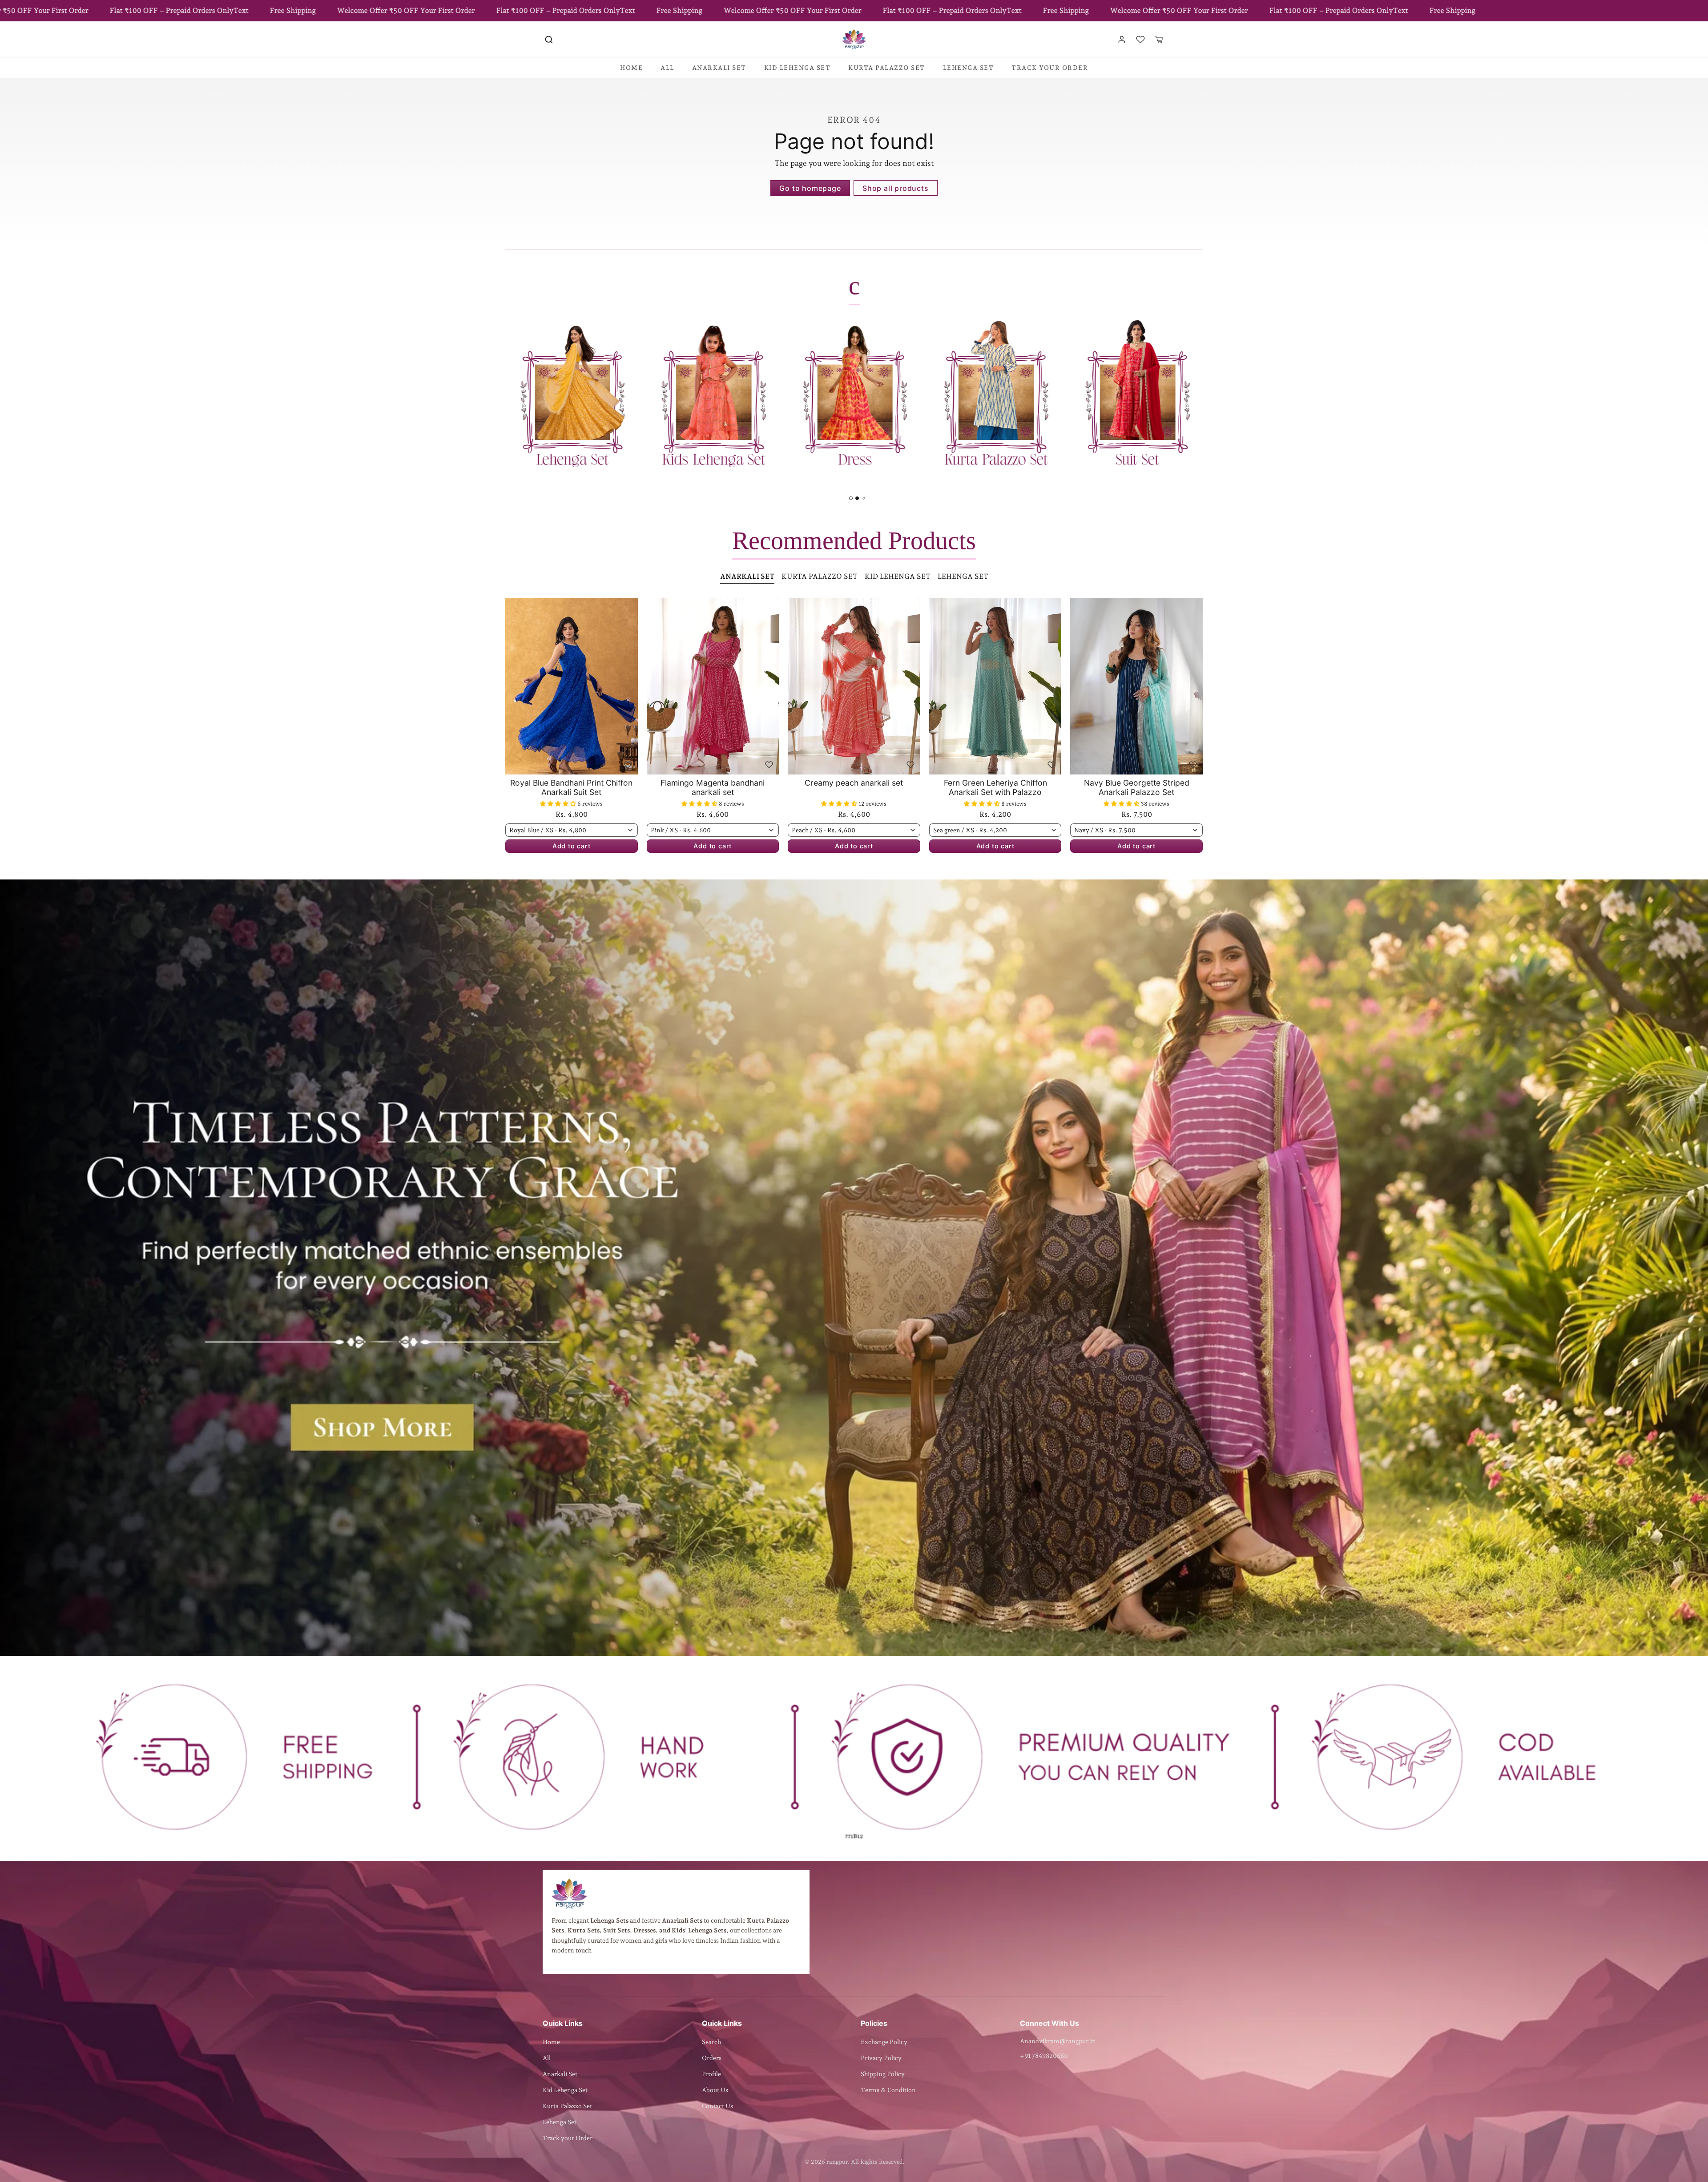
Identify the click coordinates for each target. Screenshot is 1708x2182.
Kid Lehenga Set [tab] (898, 576)
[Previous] (514, 686)
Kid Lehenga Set (565, 2090)
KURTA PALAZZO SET (887, 68)
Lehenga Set (560, 2122)
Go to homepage (810, 188)
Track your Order (568, 2138)
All (547, 2058)
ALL (667, 68)
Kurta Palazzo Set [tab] (820, 576)
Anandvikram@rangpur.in (1058, 2041)
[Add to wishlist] (628, 765)
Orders (712, 2058)
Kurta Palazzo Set (567, 2106)
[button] (549, 40)
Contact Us (717, 2106)
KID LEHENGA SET (798, 68)
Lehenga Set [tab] (963, 576)
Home (551, 2042)
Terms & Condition (888, 2090)
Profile (711, 2074)
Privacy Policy (881, 2058)
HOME (631, 68)
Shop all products (896, 188)
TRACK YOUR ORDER (1050, 68)
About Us (715, 2090)
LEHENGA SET (969, 68)
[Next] (629, 686)
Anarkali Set (560, 2074)
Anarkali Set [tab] (747, 576)
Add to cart (572, 846)
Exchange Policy (884, 2042)
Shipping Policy (883, 2074)
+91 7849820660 (1044, 2056)
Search (711, 2042)
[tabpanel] (854, 739)
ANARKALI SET (719, 68)
